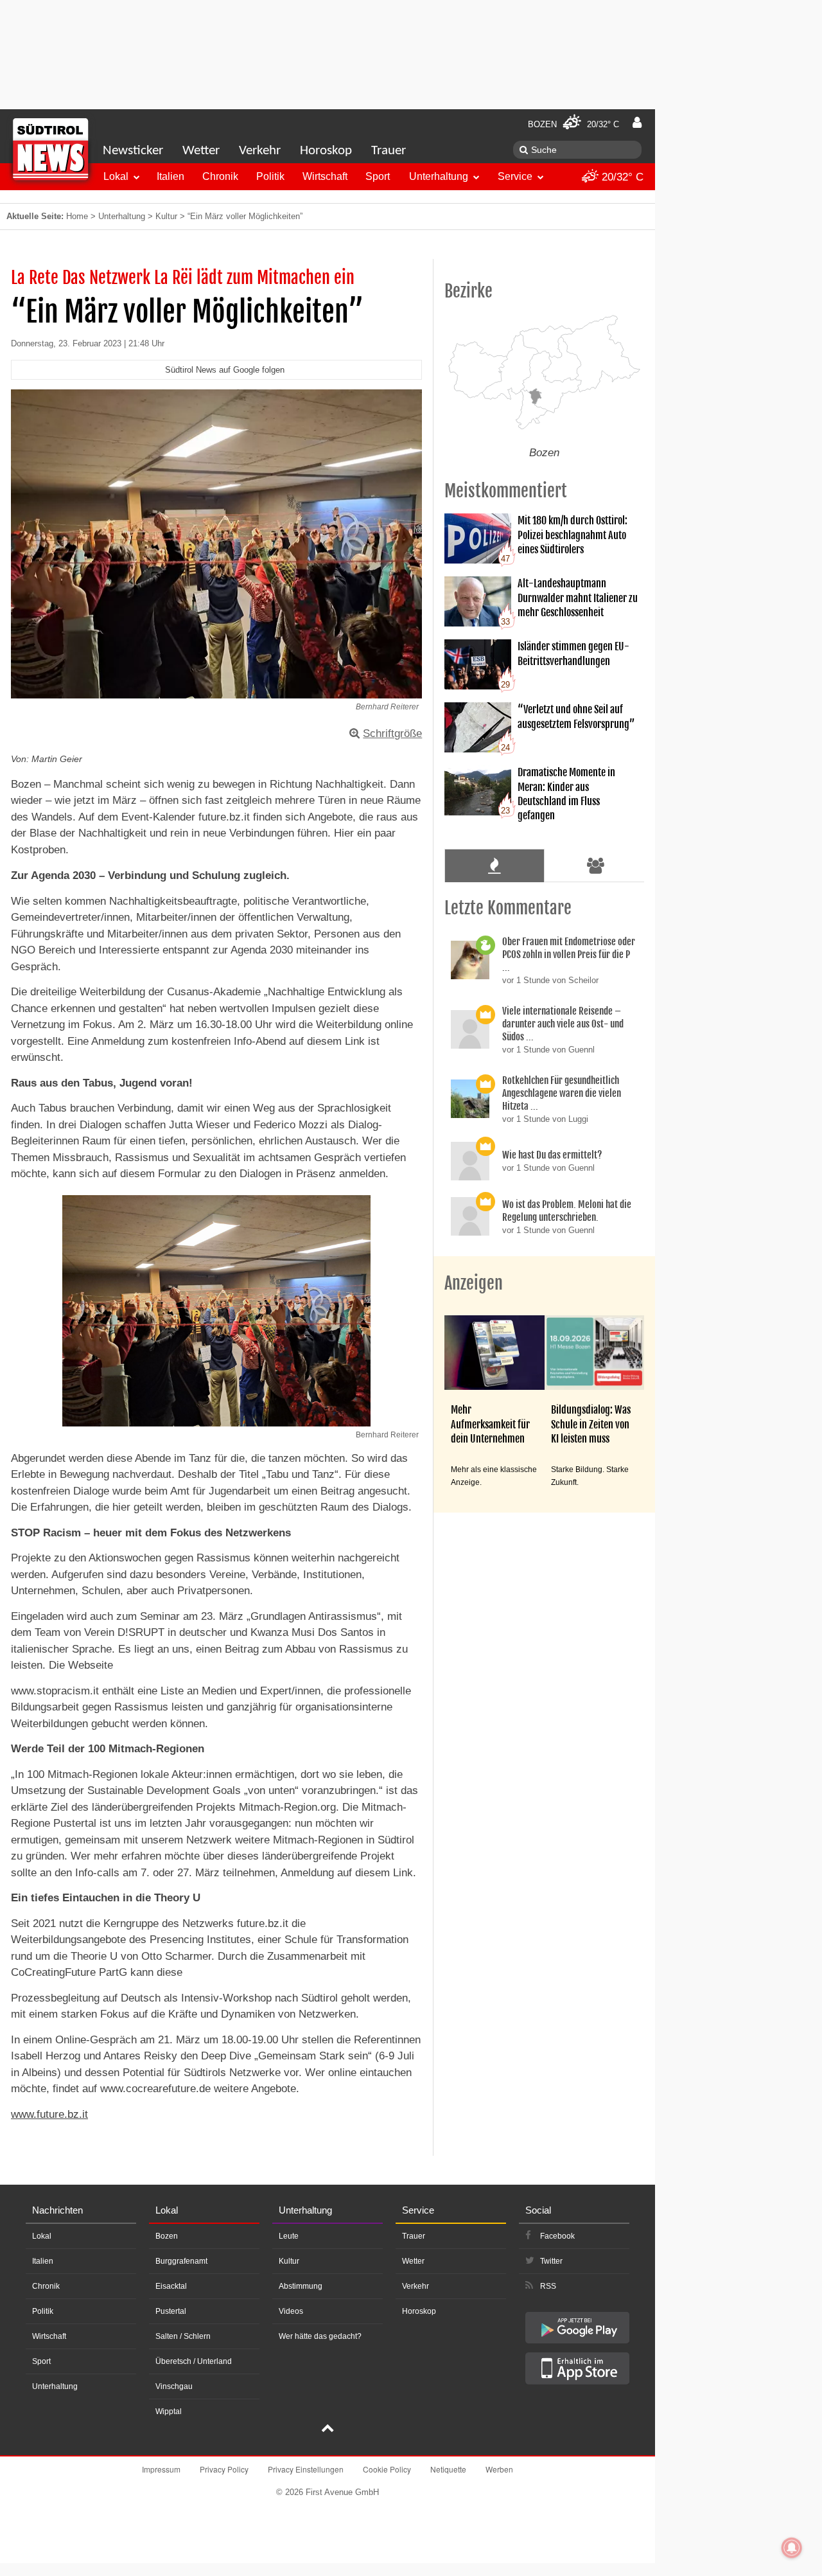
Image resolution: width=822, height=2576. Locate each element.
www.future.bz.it (49, 2114)
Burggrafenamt (181, 2261)
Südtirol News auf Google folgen (225, 370)
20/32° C (621, 177)
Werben (499, 2469)
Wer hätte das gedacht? (320, 2336)
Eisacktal (171, 2286)
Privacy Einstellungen (306, 2469)
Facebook (557, 2236)
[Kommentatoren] (596, 866)
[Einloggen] (637, 123)
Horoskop (326, 151)
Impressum (161, 2469)
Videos (291, 2311)
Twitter (551, 2261)
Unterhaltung (439, 176)
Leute (289, 2236)
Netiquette (448, 2469)
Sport (378, 176)
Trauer (389, 151)
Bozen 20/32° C (573, 124)
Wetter (201, 151)
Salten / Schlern (183, 2336)
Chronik (220, 176)
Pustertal (171, 2311)
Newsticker (133, 151)
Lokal (116, 176)
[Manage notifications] (792, 2548)
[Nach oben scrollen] (328, 2429)
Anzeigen (474, 1283)
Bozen (167, 2236)
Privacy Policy (224, 2469)
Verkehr (260, 151)
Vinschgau (174, 2386)
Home (77, 216)
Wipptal (169, 2412)
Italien (171, 176)
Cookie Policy (387, 2469)
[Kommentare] (494, 866)
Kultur (166, 216)
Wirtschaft (325, 176)
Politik (270, 176)
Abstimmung (301, 2286)
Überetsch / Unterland (194, 2361)
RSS (548, 2286)
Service (515, 176)
